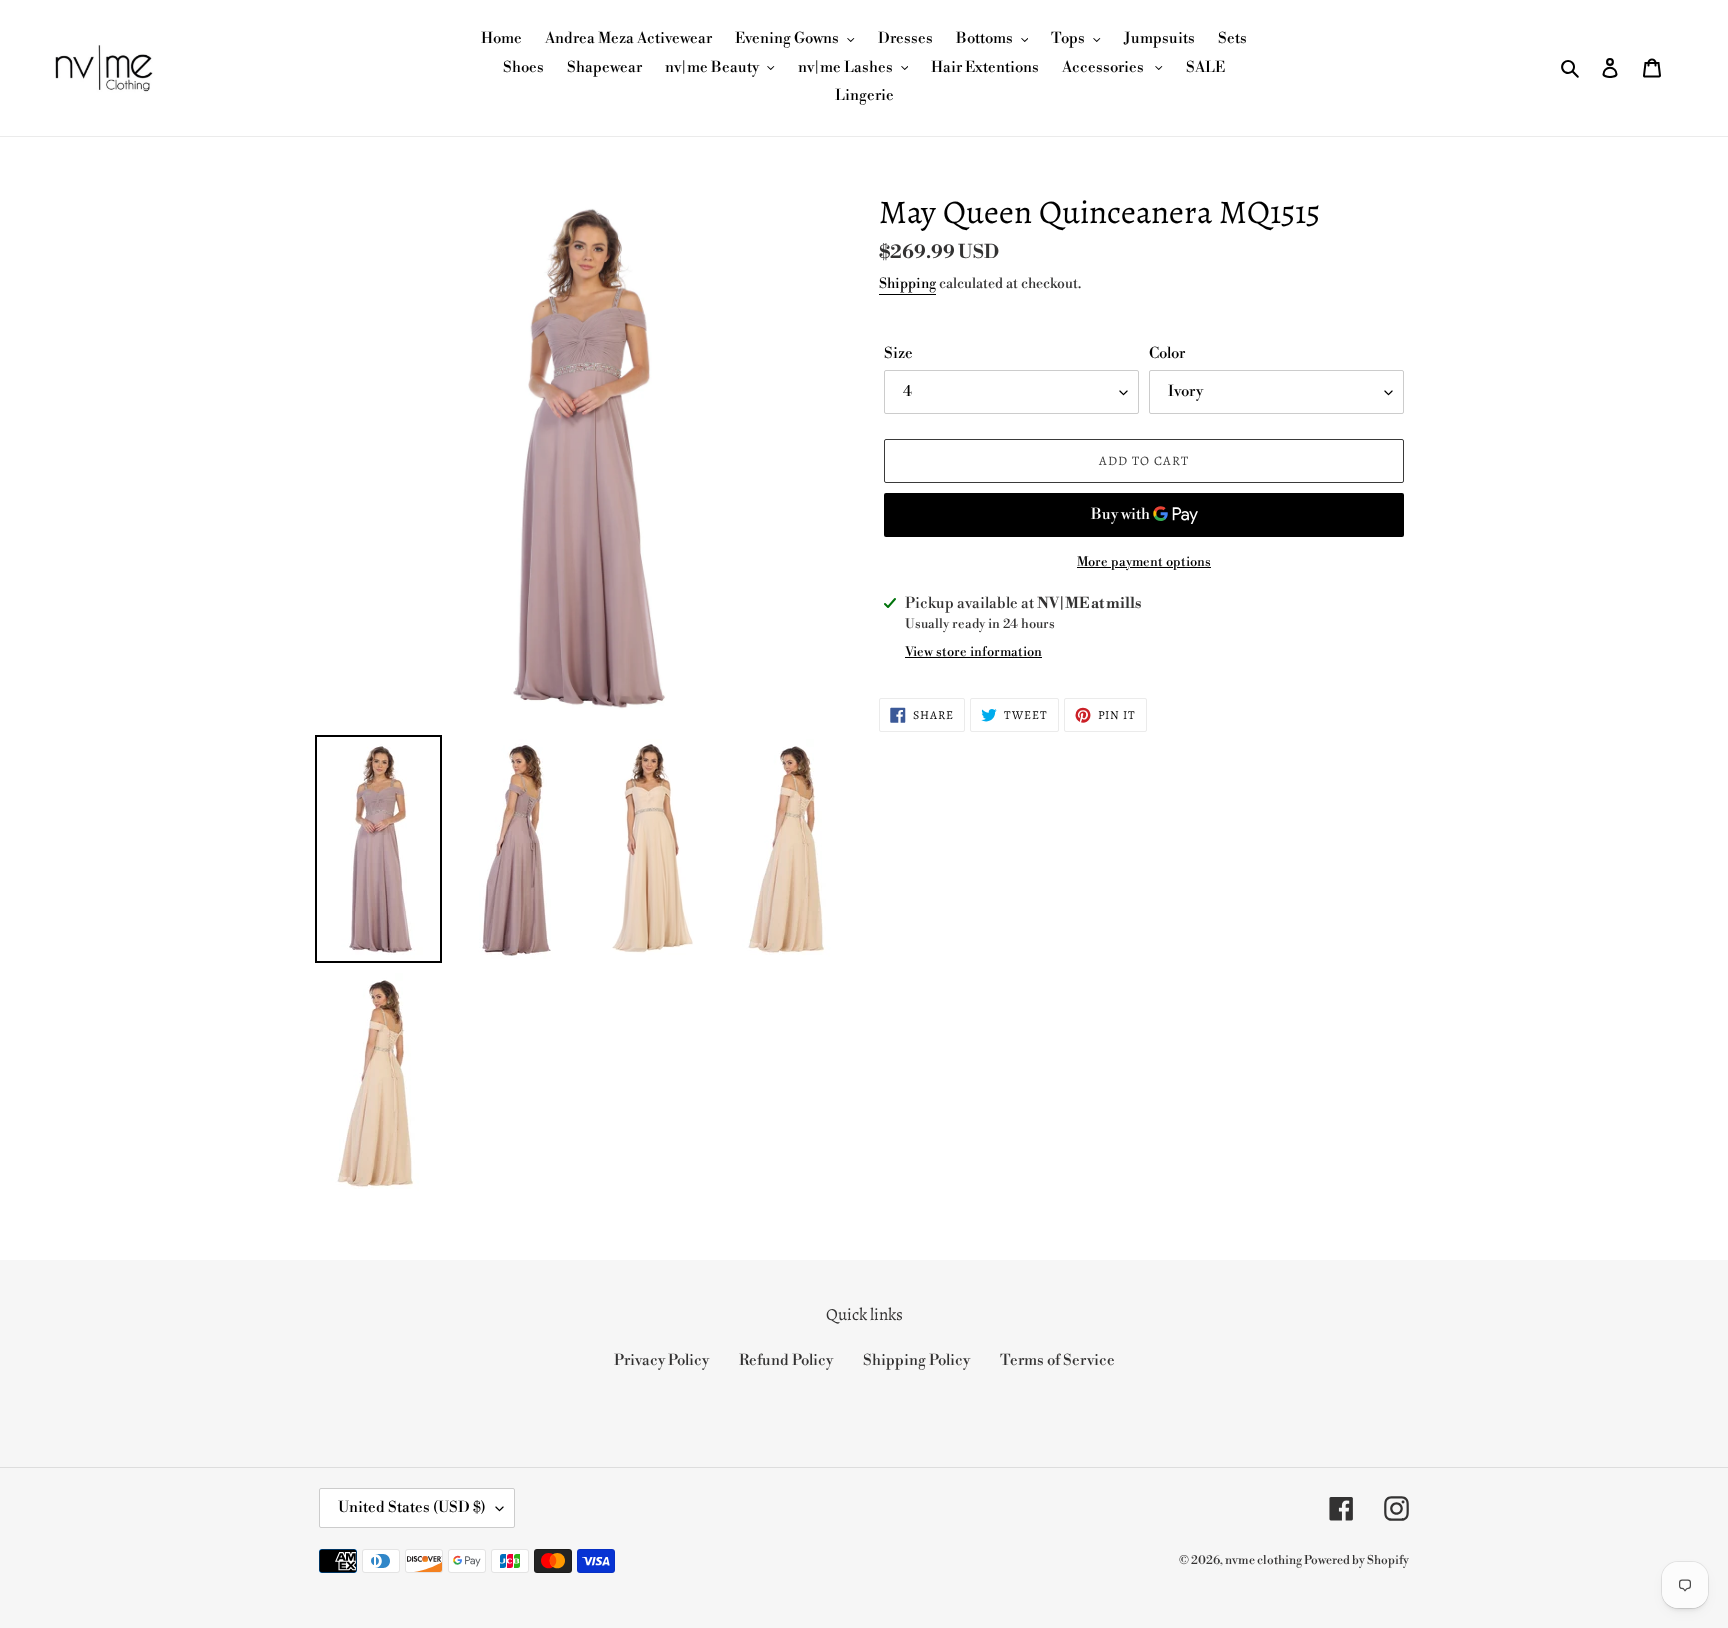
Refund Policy (786, 1360)
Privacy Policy (661, 1360)
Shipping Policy (916, 1360)
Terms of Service (1057, 1360)
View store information (973, 652)
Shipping (907, 284)
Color (1167, 353)
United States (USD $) (412, 1507)
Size (898, 353)
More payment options (1144, 562)
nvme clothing (1264, 1560)
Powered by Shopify (1356, 1560)
